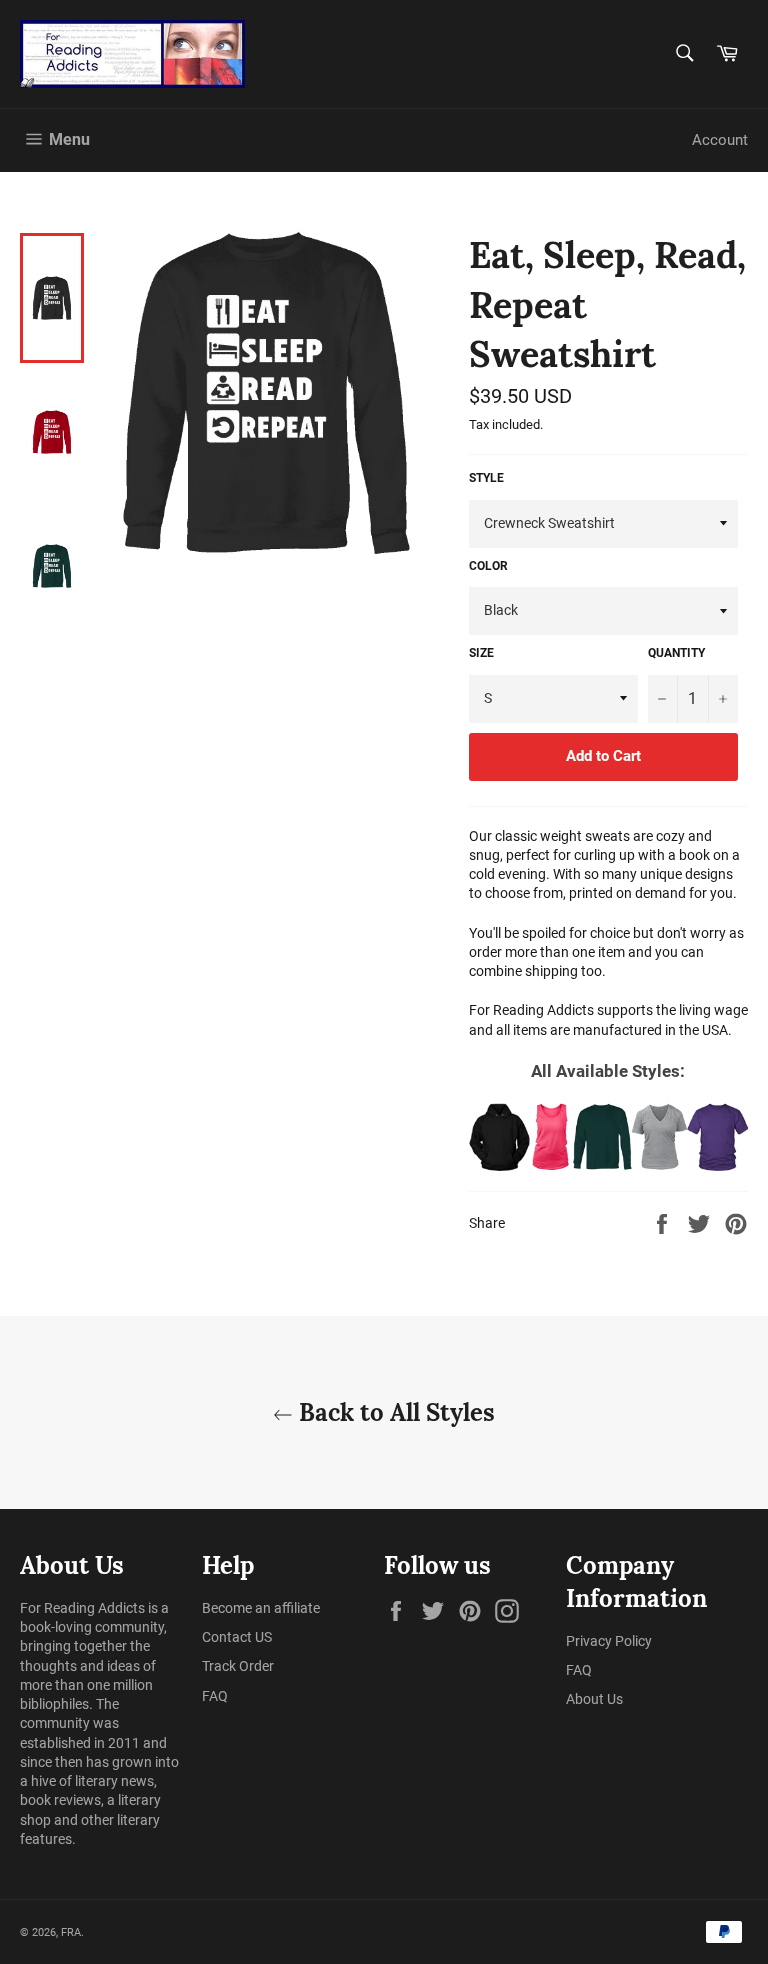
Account (720, 140)
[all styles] (608, 1137)
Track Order (238, 1666)
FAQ (215, 1696)
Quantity (676, 653)
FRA (71, 1932)
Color (488, 566)
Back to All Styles (394, 1412)
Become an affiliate (261, 1608)
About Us (594, 1699)
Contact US (237, 1637)
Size (481, 653)
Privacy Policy (609, 1641)
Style (486, 478)
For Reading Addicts (82, 1608)
